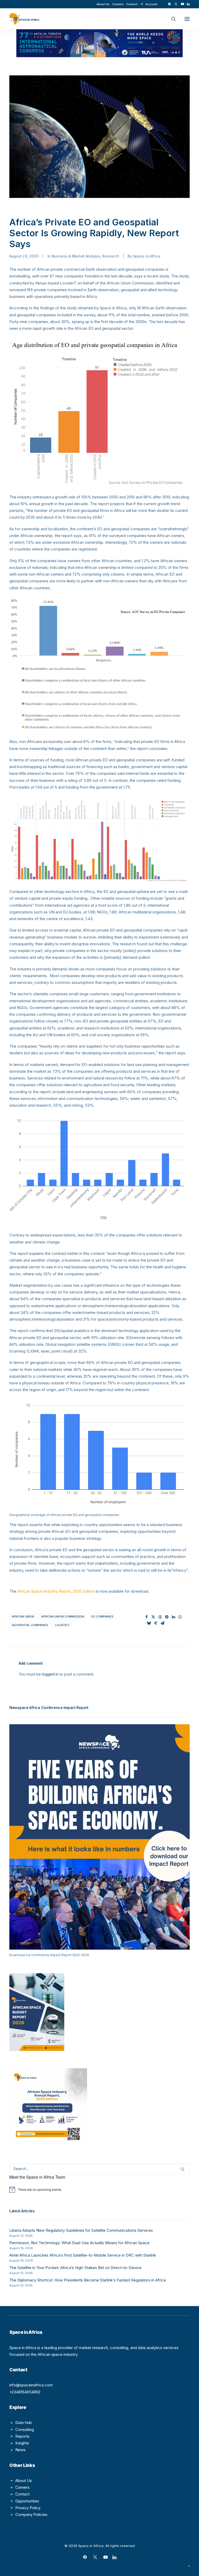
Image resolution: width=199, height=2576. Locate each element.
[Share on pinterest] (167, 1617)
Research (111, 256)
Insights (22, 2443)
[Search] (171, 19)
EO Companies (102, 1616)
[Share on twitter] (153, 1617)
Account (151, 4)
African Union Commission (63, 1616)
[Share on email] (162, 1623)
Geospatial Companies (30, 1625)
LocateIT (62, 1625)
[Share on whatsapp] (180, 1617)
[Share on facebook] (147, 1617)
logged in (50, 1674)
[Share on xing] (156, 1623)
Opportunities (27, 2501)
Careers (118, 4)
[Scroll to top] (189, 2566)
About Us (103, 4)
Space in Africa (147, 256)
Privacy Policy (28, 2508)
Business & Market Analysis (76, 256)
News (20, 2450)
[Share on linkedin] (174, 1617)
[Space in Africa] (24, 19)
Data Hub (24, 2423)
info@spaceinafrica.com (31, 2385)
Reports (22, 2436)
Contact (132, 4)
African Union (23, 1616)
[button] (169, 4)
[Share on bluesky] (149, 1623)
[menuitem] (103, 4)
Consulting (25, 2430)
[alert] (99, 2189)
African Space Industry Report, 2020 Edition (56, 1591)
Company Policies (31, 2514)
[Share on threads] (160, 1617)
